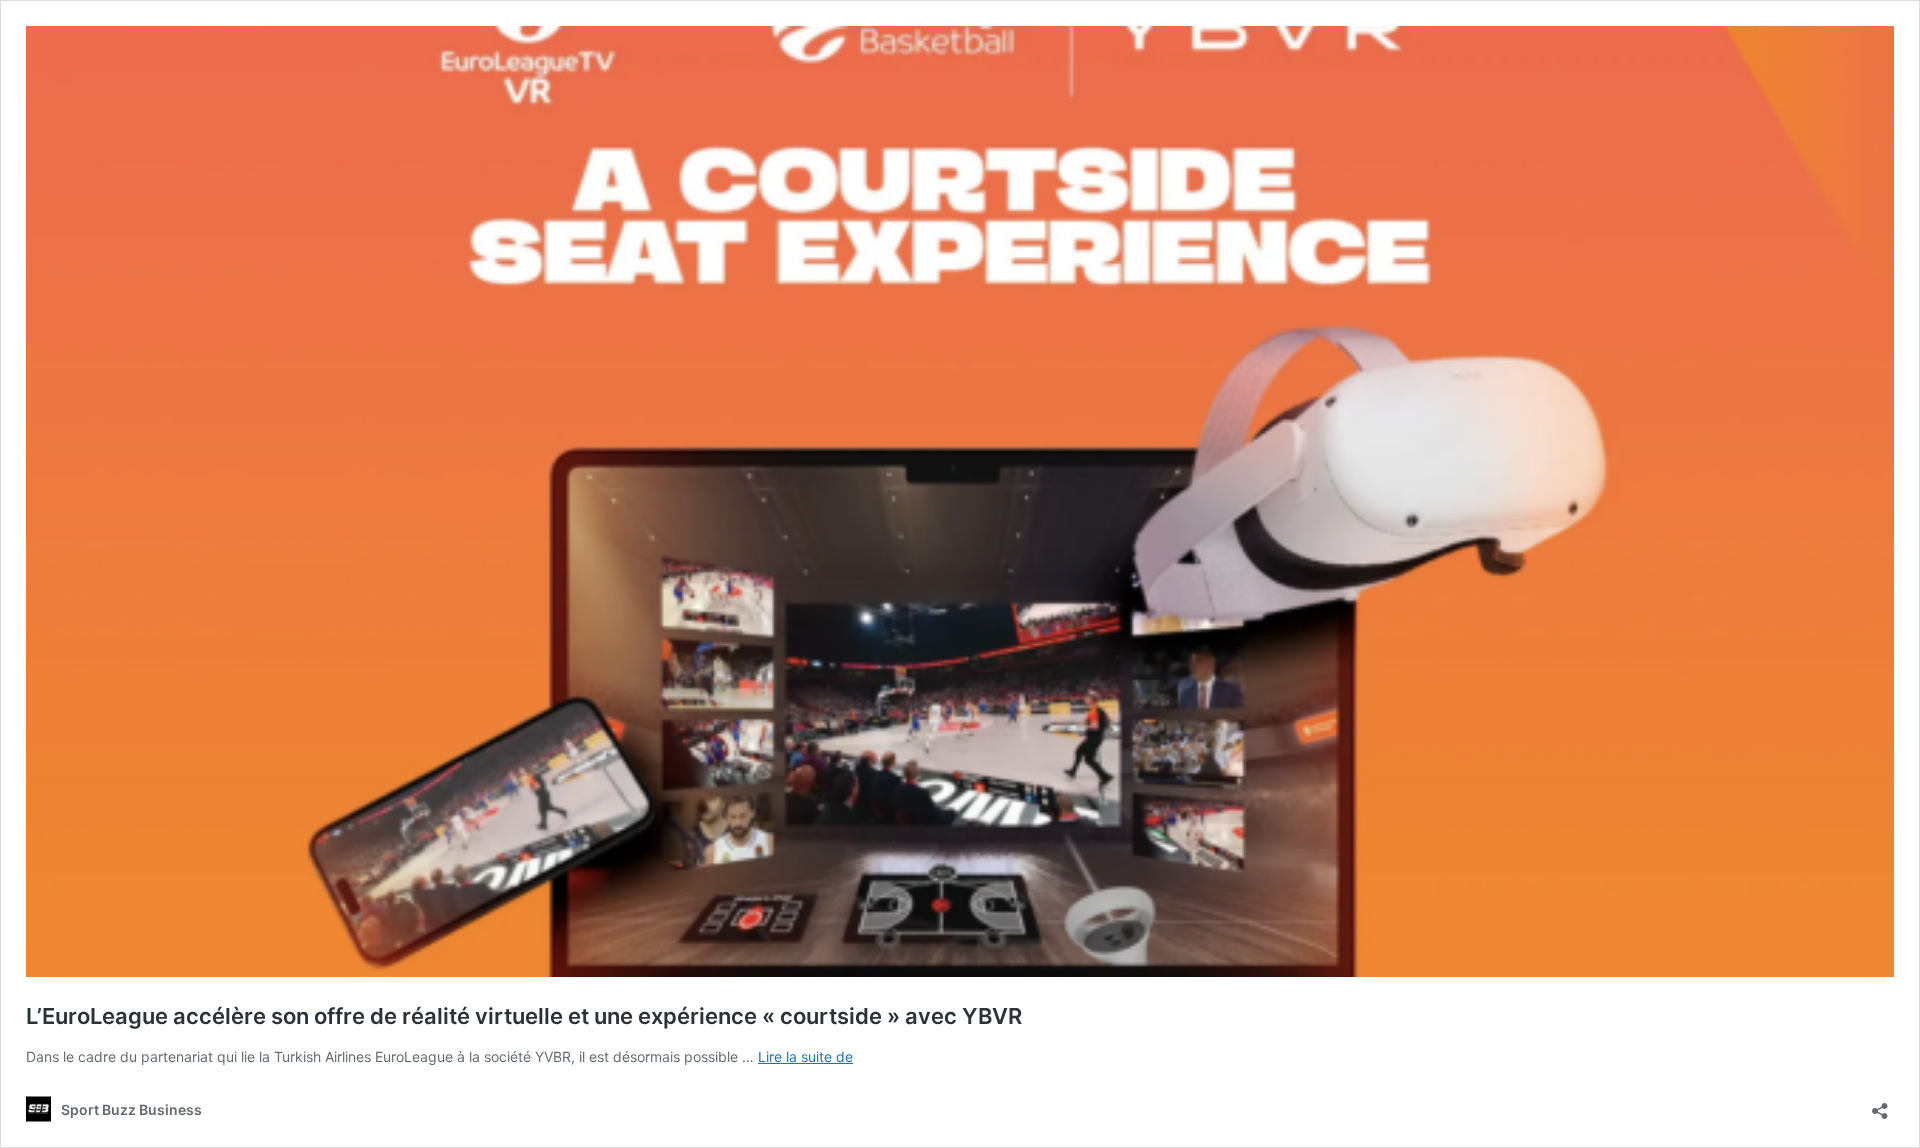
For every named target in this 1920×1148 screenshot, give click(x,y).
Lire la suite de (805, 1056)
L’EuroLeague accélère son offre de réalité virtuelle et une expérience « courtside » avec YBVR (524, 1016)
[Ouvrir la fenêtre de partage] (1880, 1104)
